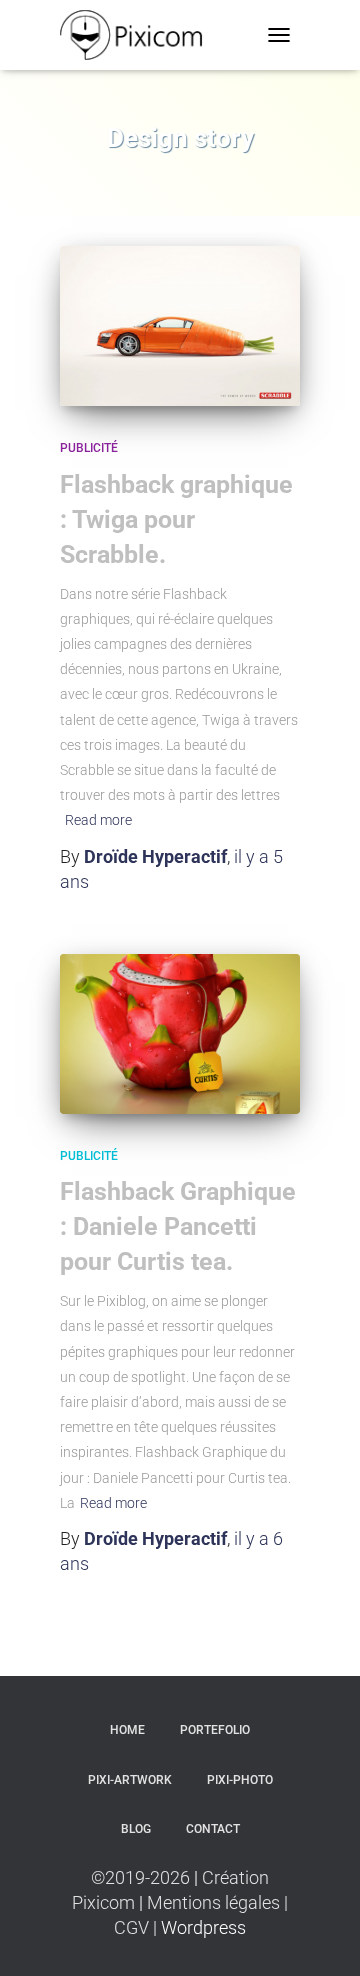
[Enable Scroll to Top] (320, 1936)
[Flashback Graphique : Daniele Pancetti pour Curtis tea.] (180, 1034)
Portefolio (215, 1730)
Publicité (89, 448)
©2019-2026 (142, 1877)
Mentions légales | (215, 1902)
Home (127, 1730)
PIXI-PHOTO (240, 1780)
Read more (98, 820)
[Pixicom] (139, 35)
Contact (213, 1829)
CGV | (137, 1927)
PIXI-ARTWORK (130, 1780)
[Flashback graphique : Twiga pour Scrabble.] (180, 326)
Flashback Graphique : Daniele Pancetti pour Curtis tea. (178, 1226)
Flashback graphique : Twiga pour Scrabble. (176, 519)
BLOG (136, 1829)
